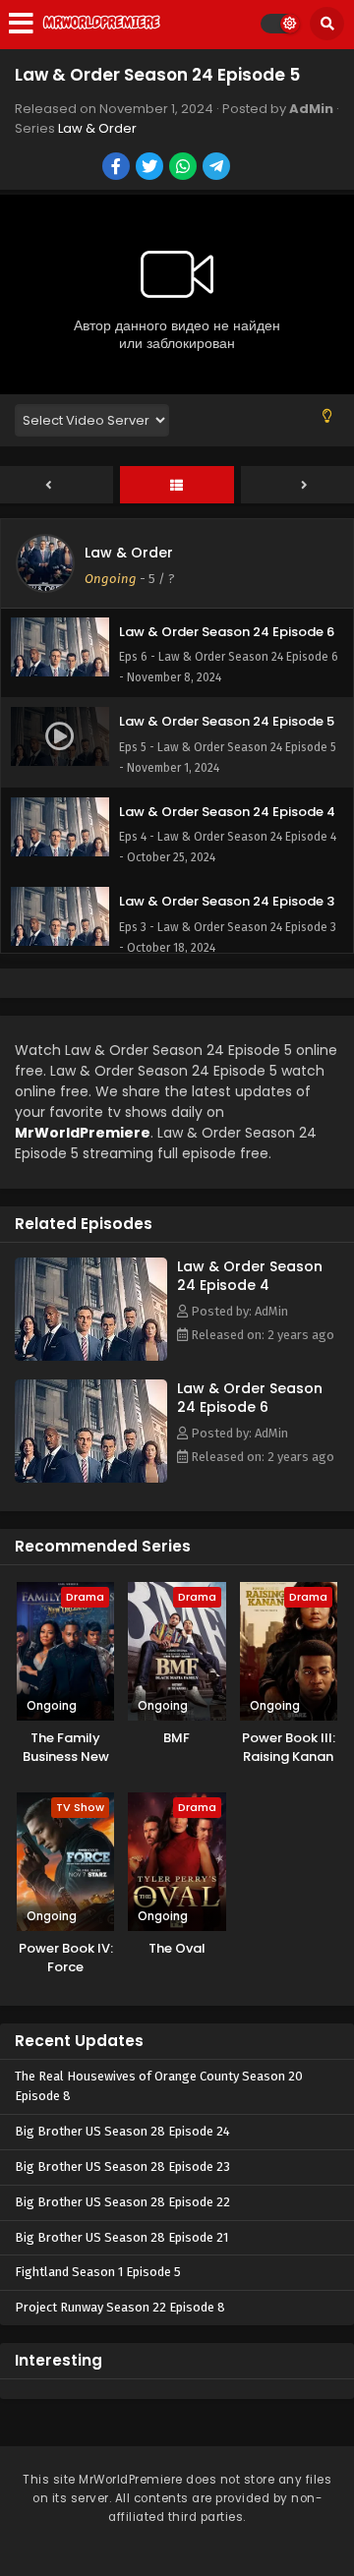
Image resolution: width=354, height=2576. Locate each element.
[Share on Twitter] (151, 168)
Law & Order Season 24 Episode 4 (250, 1276)
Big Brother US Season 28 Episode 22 (122, 2202)
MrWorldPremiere (83, 1133)
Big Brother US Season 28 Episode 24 (122, 2131)
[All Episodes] (177, 486)
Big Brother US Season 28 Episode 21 (121, 2237)
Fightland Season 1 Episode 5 (98, 2272)
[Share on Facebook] (118, 168)
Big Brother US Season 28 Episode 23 (122, 2166)
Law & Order (97, 128)
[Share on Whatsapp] (184, 168)
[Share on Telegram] (218, 168)
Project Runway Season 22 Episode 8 (120, 2307)
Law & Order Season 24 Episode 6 (250, 1398)
